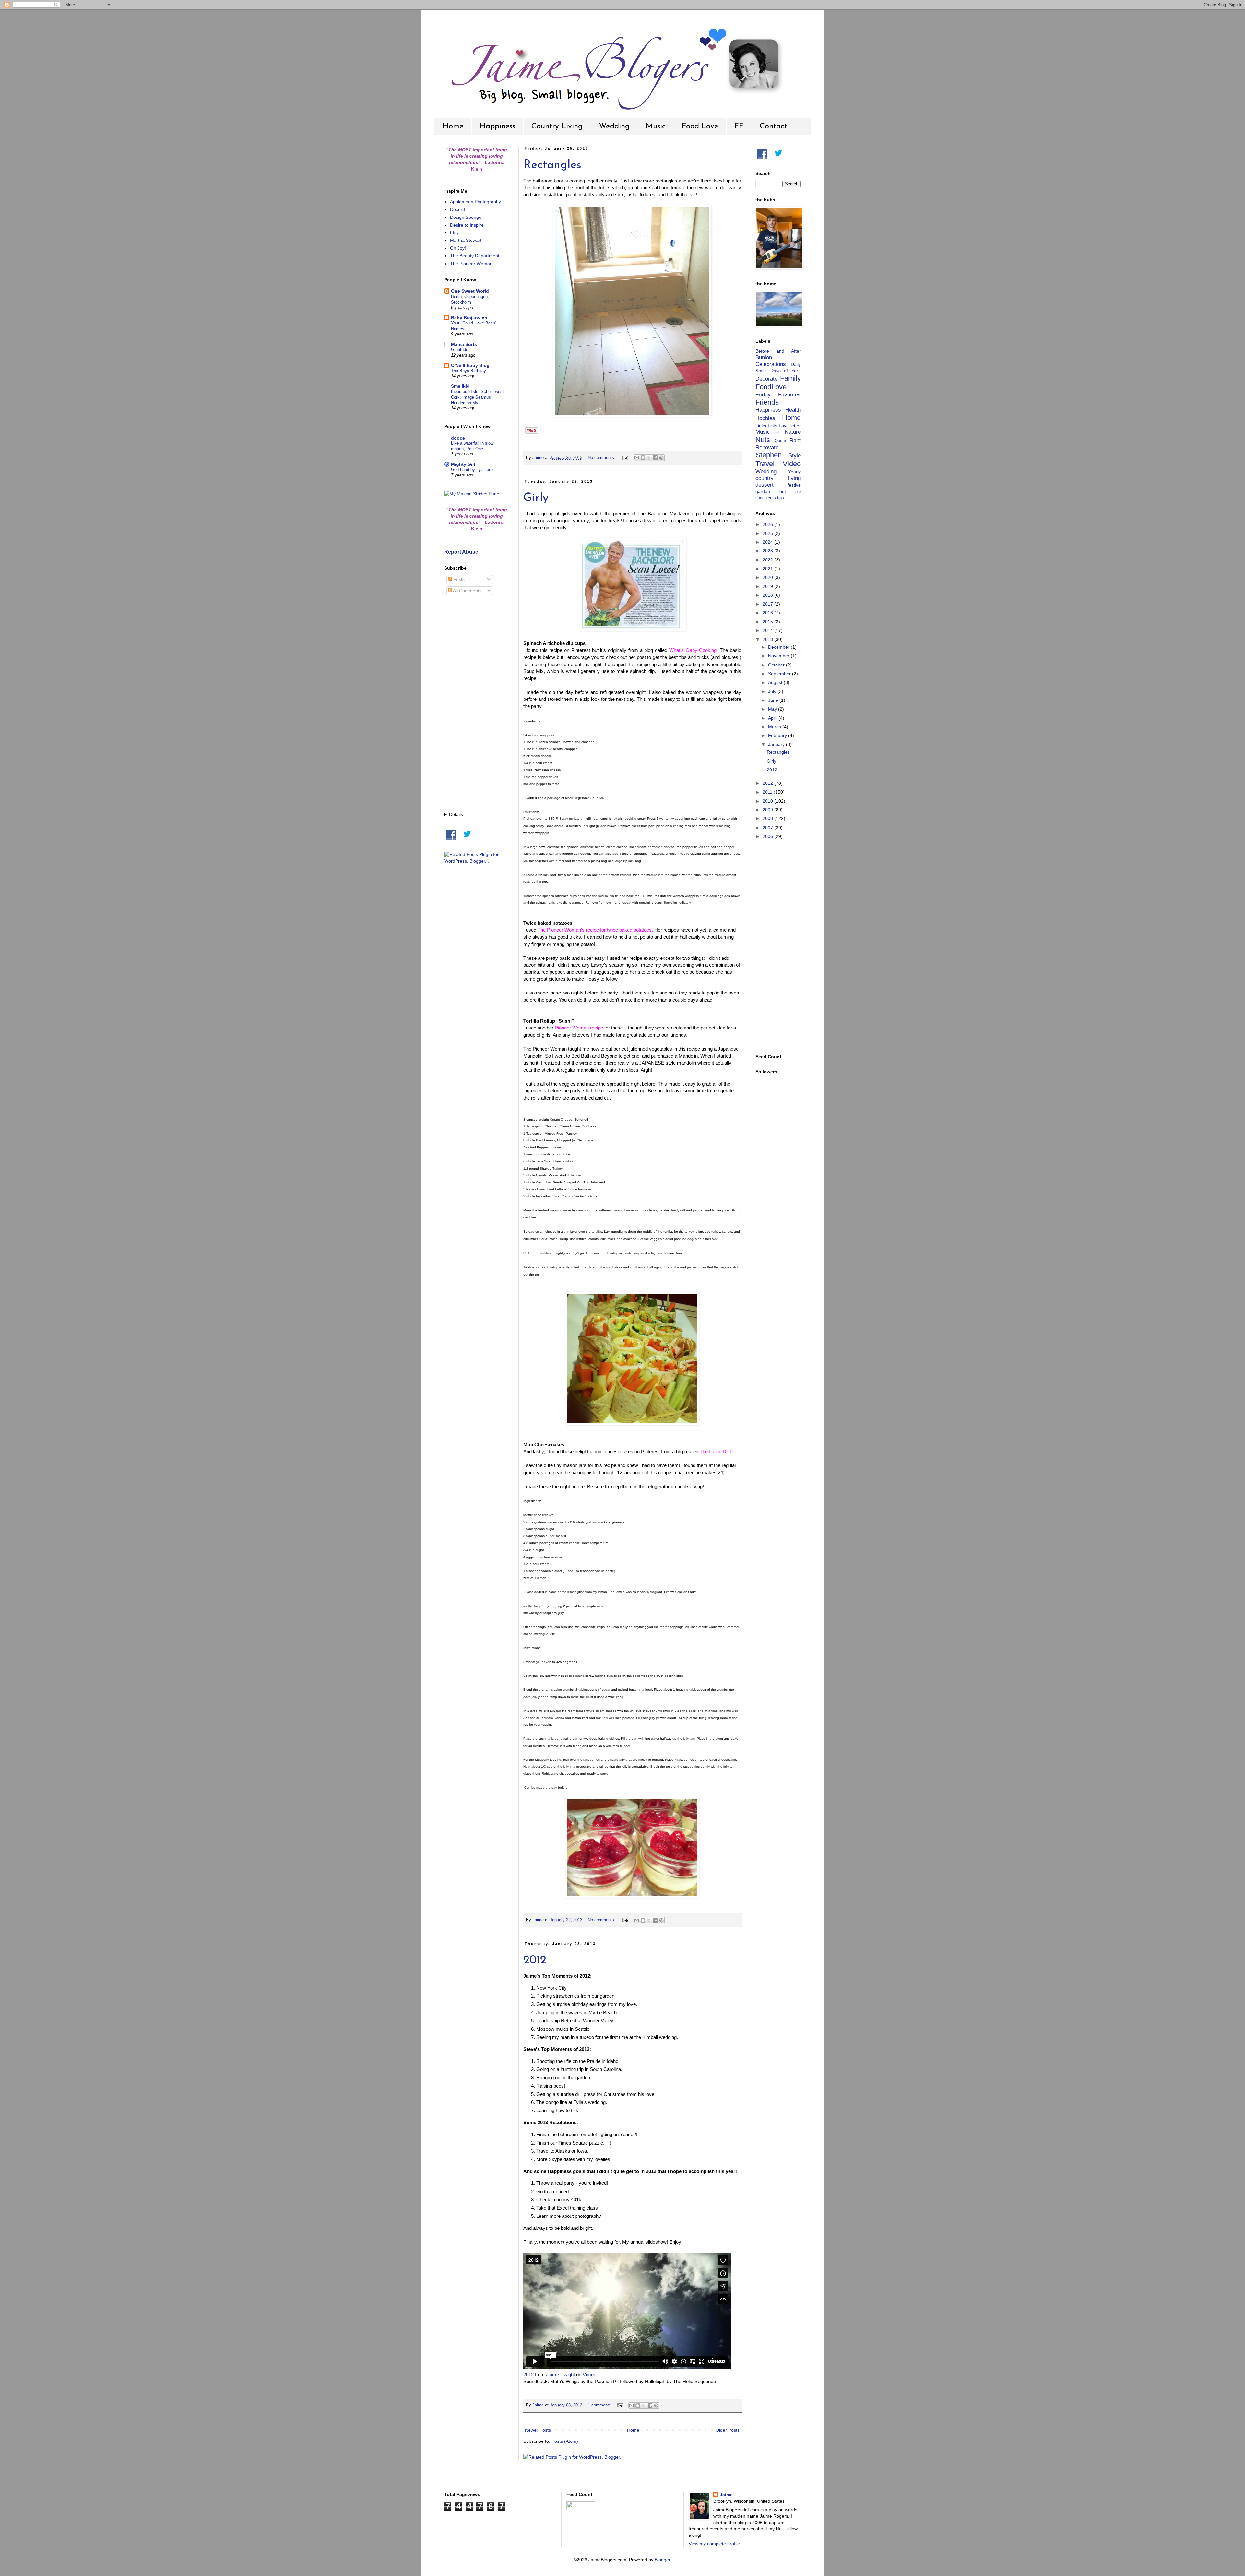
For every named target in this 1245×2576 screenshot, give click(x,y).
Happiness (497, 126)
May (773, 709)
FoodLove (771, 387)
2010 (768, 801)
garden (763, 491)
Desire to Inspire (467, 225)
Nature (793, 432)
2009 (768, 810)
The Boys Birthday (468, 371)
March (775, 727)
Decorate (766, 379)
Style (795, 456)
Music (656, 126)
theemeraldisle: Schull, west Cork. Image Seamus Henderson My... (477, 397)
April (773, 718)
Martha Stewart (466, 240)
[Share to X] (649, 458)
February (778, 735)
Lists (772, 426)
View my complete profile (714, 2544)
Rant (795, 440)
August (776, 682)
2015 (768, 622)
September (780, 674)
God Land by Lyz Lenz (472, 470)
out (783, 491)
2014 (768, 630)
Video (792, 464)
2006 (768, 836)
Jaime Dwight (560, 2375)
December (779, 647)
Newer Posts (538, 2430)
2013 (768, 639)
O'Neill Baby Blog (470, 365)
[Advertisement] (477, 704)
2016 (768, 613)
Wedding (614, 126)
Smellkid (460, 386)
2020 (768, 577)
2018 (768, 595)
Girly (536, 498)
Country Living (557, 126)
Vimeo (589, 2375)
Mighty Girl (463, 464)
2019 (768, 586)
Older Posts (728, 2430)
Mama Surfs (464, 344)
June (774, 700)
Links (761, 426)
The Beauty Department (475, 256)
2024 (768, 542)
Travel (765, 464)
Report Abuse (461, 552)
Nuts (763, 440)
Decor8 (457, 209)
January (777, 744)
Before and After (778, 351)
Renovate (767, 447)
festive (794, 485)
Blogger (662, 2560)
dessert (765, 485)
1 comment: (600, 2405)
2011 (768, 792)
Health (793, 410)
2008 (768, 818)
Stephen (769, 455)
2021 (768, 569)
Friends (767, 402)
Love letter (790, 426)
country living (778, 478)
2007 (768, 828)
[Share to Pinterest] (661, 458)
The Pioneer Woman (471, 264)
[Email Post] (625, 458)
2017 (768, 604)
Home (453, 126)
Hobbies (765, 418)
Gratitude (460, 350)
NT (778, 432)
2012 (535, 1960)
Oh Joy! (458, 248)
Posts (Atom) (565, 2441)
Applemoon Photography (475, 202)
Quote (780, 441)
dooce (458, 438)
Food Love (700, 126)
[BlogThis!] (643, 458)
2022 (768, 560)
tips (781, 498)
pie (798, 492)
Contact (773, 126)
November (779, 656)
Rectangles (552, 165)
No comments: (602, 458)
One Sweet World (470, 291)
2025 (768, 533)
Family (790, 378)
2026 (768, 524)
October (777, 665)
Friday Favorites (778, 395)
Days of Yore (786, 371)
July (773, 691)
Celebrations (771, 364)
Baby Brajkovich (469, 318)
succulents (766, 498)
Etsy (454, 232)
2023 (768, 551)
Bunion (764, 357)
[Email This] (637, 458)
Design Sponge (466, 217)
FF (739, 126)
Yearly (794, 472)
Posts (458, 579)
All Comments (467, 591)
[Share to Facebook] (655, 458)
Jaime (726, 2495)
